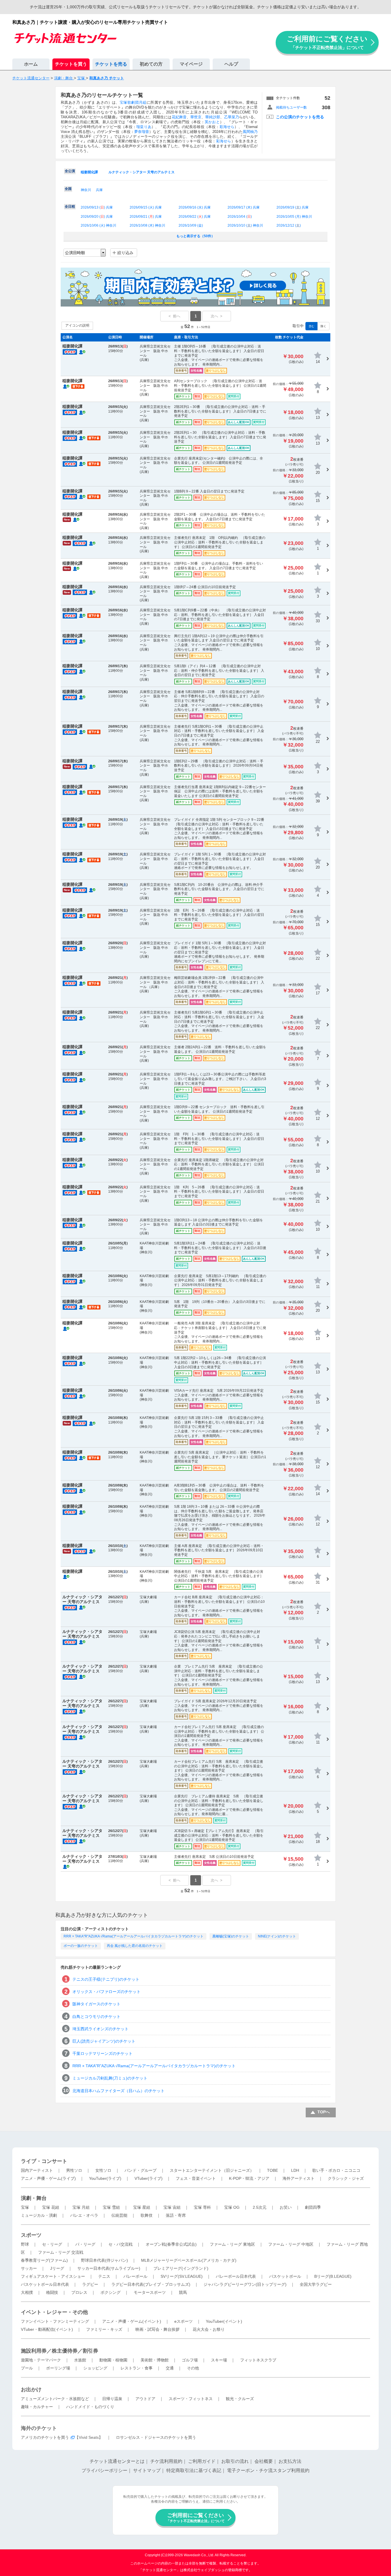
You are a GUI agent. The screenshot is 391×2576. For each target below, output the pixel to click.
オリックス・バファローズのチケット (106, 1992)
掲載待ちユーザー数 (291, 107)
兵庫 (99, 190)
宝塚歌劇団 (129, 102)
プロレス (79, 2292)
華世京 (196, 117)
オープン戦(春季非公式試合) (171, 2244)
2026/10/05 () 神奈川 (294, 217)
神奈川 (86, 190)
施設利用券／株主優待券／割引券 (60, 2351)
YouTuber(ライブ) (105, 2178)
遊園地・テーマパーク (41, 2360)
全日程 (70, 207)
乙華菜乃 (232, 117)
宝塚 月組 (81, 2207)
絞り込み (125, 253)
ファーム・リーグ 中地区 (291, 2244)
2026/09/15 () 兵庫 (146, 207)
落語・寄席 (176, 2215)
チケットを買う (71, 64)
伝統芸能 (119, 2215)
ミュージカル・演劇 (39, 2215)
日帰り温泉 (112, 2399)
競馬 (183, 2292)
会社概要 (264, 2461)
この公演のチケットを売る (300, 117)
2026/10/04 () (240, 217)
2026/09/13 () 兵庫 (97, 207)
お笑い (286, 2207)
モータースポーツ (150, 2292)
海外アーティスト (299, 2178)
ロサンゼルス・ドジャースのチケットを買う (156, 2437)
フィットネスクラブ (258, 2360)
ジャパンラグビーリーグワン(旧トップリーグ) (245, 2284)
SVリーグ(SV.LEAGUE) (182, 2276)
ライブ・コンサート (44, 2161)
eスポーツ (183, 2321)
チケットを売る (111, 64)
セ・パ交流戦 (121, 2244)
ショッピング (95, 2368)
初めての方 (151, 64)
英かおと (212, 122)
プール (27, 2368)
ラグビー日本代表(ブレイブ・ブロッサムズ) (151, 2284)
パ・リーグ (85, 2244)
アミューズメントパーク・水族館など (55, 2399)
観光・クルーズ (240, 2399)
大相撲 (27, 2292)
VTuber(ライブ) (149, 2178)
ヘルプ (231, 64)
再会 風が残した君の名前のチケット (135, 1946)
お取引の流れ (235, 2461)
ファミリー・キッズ (104, 2329)
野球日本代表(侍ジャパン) (104, 2260)
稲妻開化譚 (89, 172)
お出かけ (31, 2390)
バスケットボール (285, 2276)
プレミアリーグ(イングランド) (181, 2268)
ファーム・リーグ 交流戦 (61, 2252)
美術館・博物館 (155, 2360)
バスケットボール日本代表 (45, 2284)
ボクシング (110, 2292)
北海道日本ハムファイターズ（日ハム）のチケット (119, 2091)
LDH (295, 2170)
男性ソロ (74, 2170)
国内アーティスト (37, 2170)
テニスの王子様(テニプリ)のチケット (106, 1979)
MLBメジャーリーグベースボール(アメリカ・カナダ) (189, 2260)
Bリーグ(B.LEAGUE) (333, 2276)
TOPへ (324, 2112)
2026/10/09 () (191, 225)
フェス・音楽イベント (196, 2178)
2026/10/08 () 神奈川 (147, 225)
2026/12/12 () (289, 225)
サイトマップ (147, 2470)
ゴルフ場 (190, 2360)
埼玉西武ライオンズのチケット (100, 2029)
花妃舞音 (179, 117)
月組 (143, 102)
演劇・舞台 (34, 2198)
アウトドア (145, 2399)
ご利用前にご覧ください (327, 42)
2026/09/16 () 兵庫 (195, 207)
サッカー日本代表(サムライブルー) (109, 2268)
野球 (25, 2244)
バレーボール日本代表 (236, 2276)
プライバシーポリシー (104, 2470)
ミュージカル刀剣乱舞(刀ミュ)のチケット (110, 2078)
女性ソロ (103, 2170)
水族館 (80, 2360)
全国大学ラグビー (316, 2284)
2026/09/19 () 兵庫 (293, 207)
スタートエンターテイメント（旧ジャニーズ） (212, 2170)
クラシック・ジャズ (346, 2178)
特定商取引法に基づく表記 (194, 2470)
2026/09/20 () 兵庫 (97, 217)
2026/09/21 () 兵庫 (146, 217)
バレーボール (135, 2276)
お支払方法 (290, 2461)
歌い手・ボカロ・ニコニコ (336, 2170)
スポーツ (31, 2235)
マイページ (191, 64)
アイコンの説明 (77, 325)
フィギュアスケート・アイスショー (53, 2276)
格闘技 (52, 2292)
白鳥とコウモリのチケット (96, 2017)
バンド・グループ (141, 2170)
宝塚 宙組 (172, 2207)
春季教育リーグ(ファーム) (44, 2260)
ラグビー (90, 2284)
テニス (104, 2276)
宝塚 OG (232, 2207)
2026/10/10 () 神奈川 (245, 225)
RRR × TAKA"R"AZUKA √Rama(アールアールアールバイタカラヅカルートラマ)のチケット (134, 1936)
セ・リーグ (52, 2244)
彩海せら (227, 127)
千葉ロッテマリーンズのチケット (102, 2053)
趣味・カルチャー (37, 2407)
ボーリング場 (58, 2368)
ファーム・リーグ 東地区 (232, 2244)
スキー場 (219, 2360)
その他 (193, 2368)
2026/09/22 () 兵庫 (195, 217)
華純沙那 (213, 117)
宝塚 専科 (202, 2207)
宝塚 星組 (142, 2207)
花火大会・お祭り (209, 2329)
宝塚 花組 (51, 2207)
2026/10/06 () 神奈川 (98, 225)
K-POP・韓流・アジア (249, 2178)
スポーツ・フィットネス (191, 2399)
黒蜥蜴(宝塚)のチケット (231, 1936)
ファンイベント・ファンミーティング (55, 2321)
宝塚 (25, 2207)
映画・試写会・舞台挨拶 (157, 2329)
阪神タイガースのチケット (96, 2004)
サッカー (29, 2268)
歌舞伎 (147, 2215)
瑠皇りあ (144, 127)
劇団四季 (313, 2207)
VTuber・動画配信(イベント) (47, 2329)
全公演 (70, 171)
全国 (68, 189)
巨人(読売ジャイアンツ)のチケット (104, 2041)
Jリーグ (57, 2268)
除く (323, 326)
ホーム (31, 64)
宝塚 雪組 (111, 2207)
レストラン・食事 (137, 2368)
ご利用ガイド (202, 2461)
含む (311, 326)
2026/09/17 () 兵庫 (244, 207)
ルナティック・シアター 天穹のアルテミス (142, 172)
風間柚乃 (250, 132)
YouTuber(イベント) (224, 2321)
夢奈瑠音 (142, 132)
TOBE (272, 2170)
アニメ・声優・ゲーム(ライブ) (48, 2178)
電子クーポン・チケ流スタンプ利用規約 (268, 2470)
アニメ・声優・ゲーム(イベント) (132, 2321)
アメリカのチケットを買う (45, 2437)
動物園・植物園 (113, 2360)
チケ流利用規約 (166, 2461)
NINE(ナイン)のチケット (277, 1936)
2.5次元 (260, 2207)
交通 (170, 2368)
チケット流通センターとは (117, 2461)
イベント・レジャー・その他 (54, 2312)
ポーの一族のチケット (81, 1946)
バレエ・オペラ (84, 2215)
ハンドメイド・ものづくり (90, 2407)
